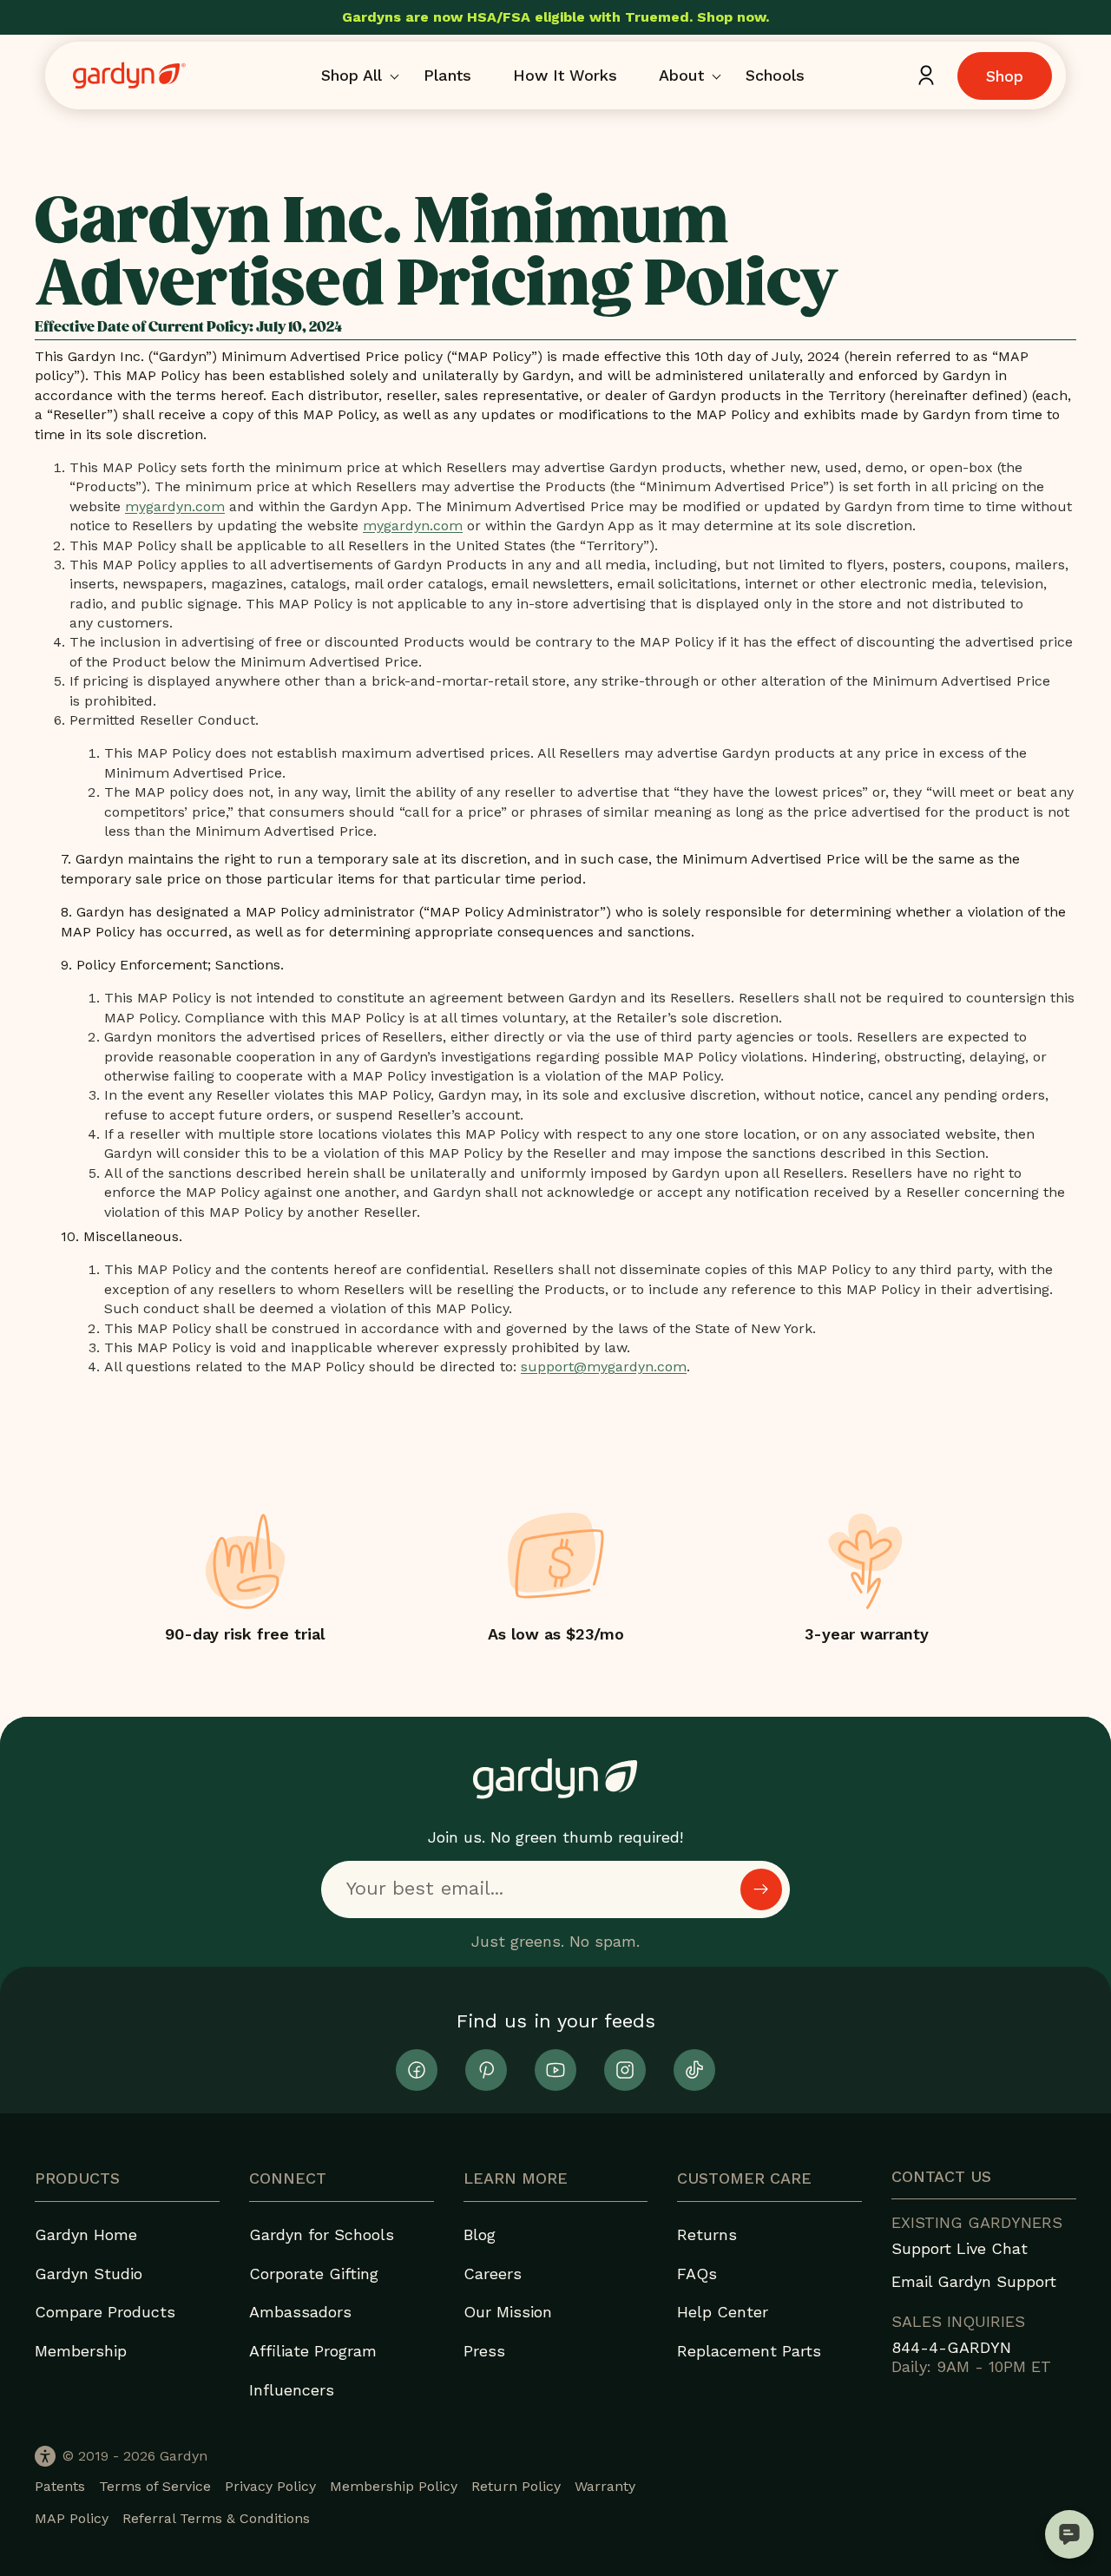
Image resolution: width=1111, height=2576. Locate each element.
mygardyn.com (175, 506)
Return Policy (516, 2486)
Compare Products (105, 2312)
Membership (81, 2351)
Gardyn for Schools (322, 2234)
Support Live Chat (960, 2248)
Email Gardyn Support (974, 2281)
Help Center (723, 2312)
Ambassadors (300, 2312)
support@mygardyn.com (604, 1367)
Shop (1005, 76)
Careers (493, 2274)
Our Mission (508, 2312)
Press (484, 2351)
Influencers (292, 2390)
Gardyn (184, 2456)
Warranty (605, 2486)
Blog (480, 2234)
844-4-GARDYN (951, 2347)
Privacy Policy (270, 2486)
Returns (707, 2234)
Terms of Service (155, 2486)
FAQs (697, 2274)
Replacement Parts (749, 2351)
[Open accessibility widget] (45, 2456)
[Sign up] (761, 1889)
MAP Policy (72, 2518)
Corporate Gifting (314, 2274)
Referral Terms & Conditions (216, 2518)
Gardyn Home (86, 2234)
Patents (60, 2486)
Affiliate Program (313, 2351)
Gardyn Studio (89, 2274)
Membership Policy (394, 2486)
